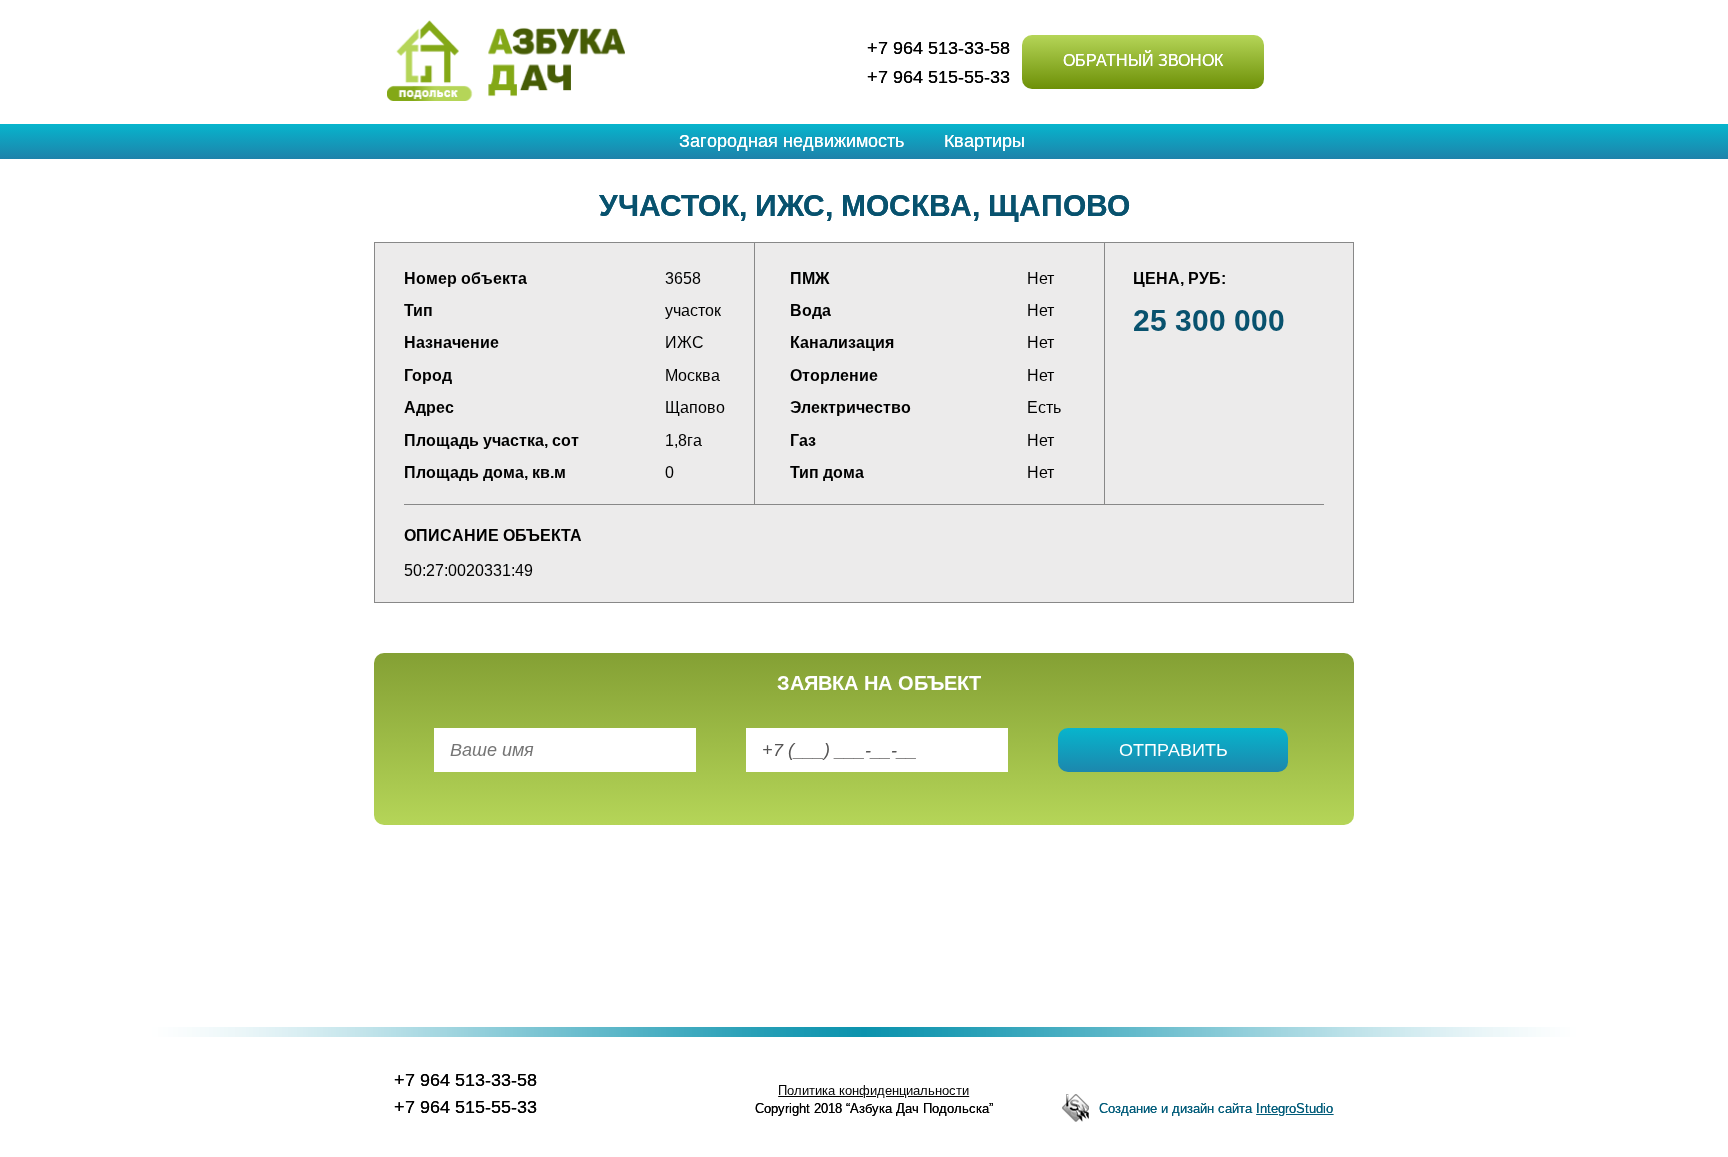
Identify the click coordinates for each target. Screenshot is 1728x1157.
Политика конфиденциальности (873, 1090)
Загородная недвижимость (791, 141)
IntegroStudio (1294, 1108)
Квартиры (984, 141)
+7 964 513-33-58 (938, 48)
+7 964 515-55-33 (938, 77)
